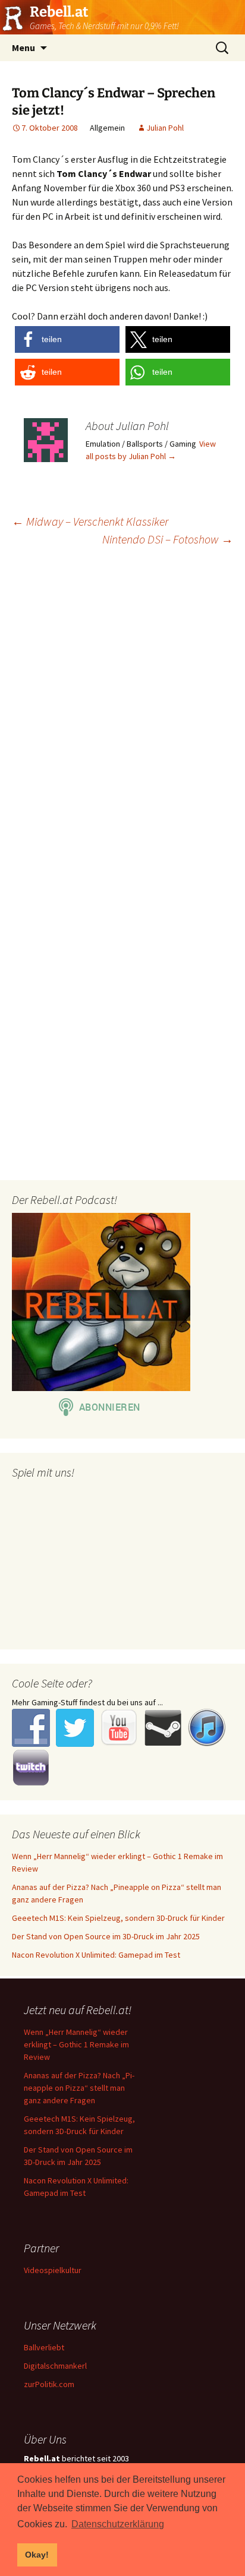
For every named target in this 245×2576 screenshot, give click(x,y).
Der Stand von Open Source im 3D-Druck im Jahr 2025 (106, 1936)
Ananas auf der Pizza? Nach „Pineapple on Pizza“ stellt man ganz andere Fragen (79, 2088)
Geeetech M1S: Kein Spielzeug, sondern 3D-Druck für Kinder (118, 1918)
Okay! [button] (37, 2555)
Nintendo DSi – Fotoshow (168, 539)
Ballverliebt (44, 2347)
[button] (67, 339)
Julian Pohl (165, 128)
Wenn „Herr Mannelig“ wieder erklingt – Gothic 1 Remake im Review (76, 2044)
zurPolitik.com (49, 2384)
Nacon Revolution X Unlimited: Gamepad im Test (96, 1955)
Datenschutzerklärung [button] (118, 2524)
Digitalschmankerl (55, 2366)
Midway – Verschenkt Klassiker (90, 521)
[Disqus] (122, 709)
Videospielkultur (53, 2270)
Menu (23, 48)
